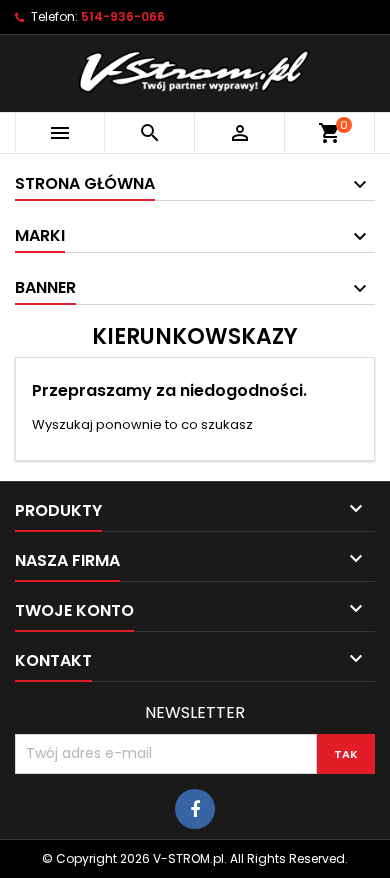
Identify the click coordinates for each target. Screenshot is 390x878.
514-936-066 (123, 16)
